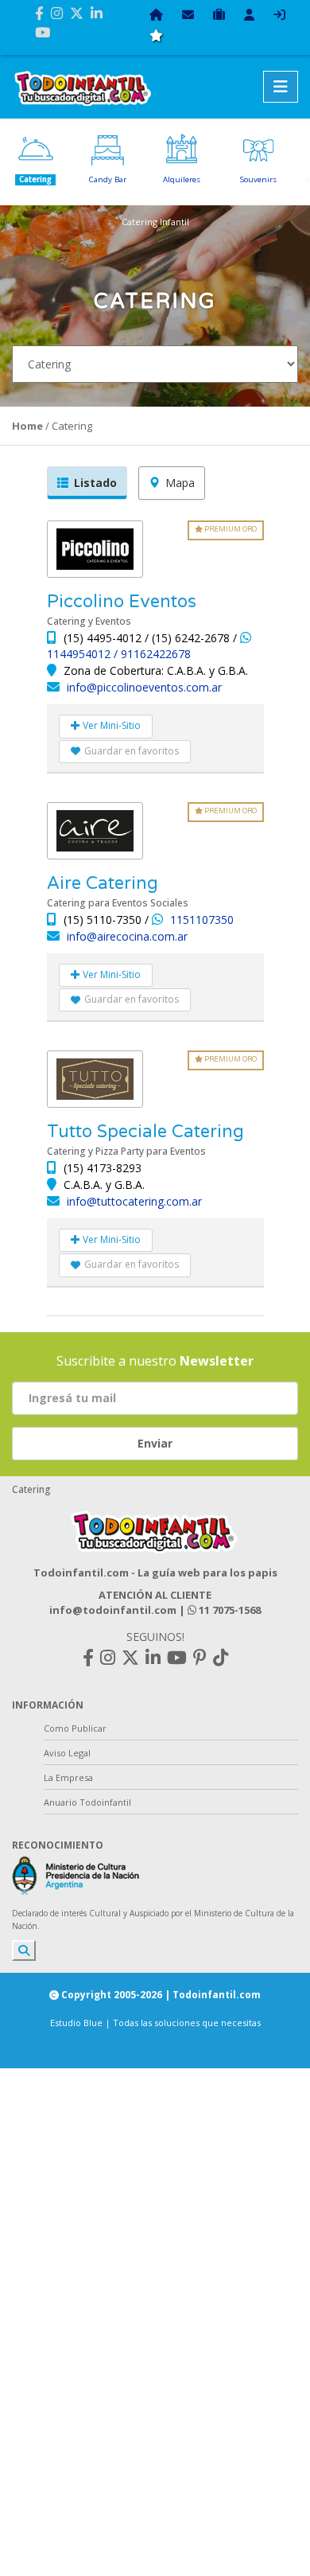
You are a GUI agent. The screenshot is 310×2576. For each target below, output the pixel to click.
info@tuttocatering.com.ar (134, 1201)
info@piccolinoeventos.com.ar (144, 687)
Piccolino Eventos (122, 602)
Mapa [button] (180, 483)
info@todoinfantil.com (113, 1610)
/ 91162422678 (152, 654)
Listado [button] (95, 483)
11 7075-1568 (229, 1610)
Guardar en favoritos (132, 751)
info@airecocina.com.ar (127, 936)
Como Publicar (75, 1728)
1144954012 (80, 654)
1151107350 (202, 920)
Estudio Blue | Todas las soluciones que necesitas (155, 2023)
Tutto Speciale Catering (145, 1132)
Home (27, 426)
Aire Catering (103, 883)
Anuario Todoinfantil (87, 1802)
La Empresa (68, 1777)
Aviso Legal (67, 1753)
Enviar (155, 1443)
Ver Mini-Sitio (110, 725)
